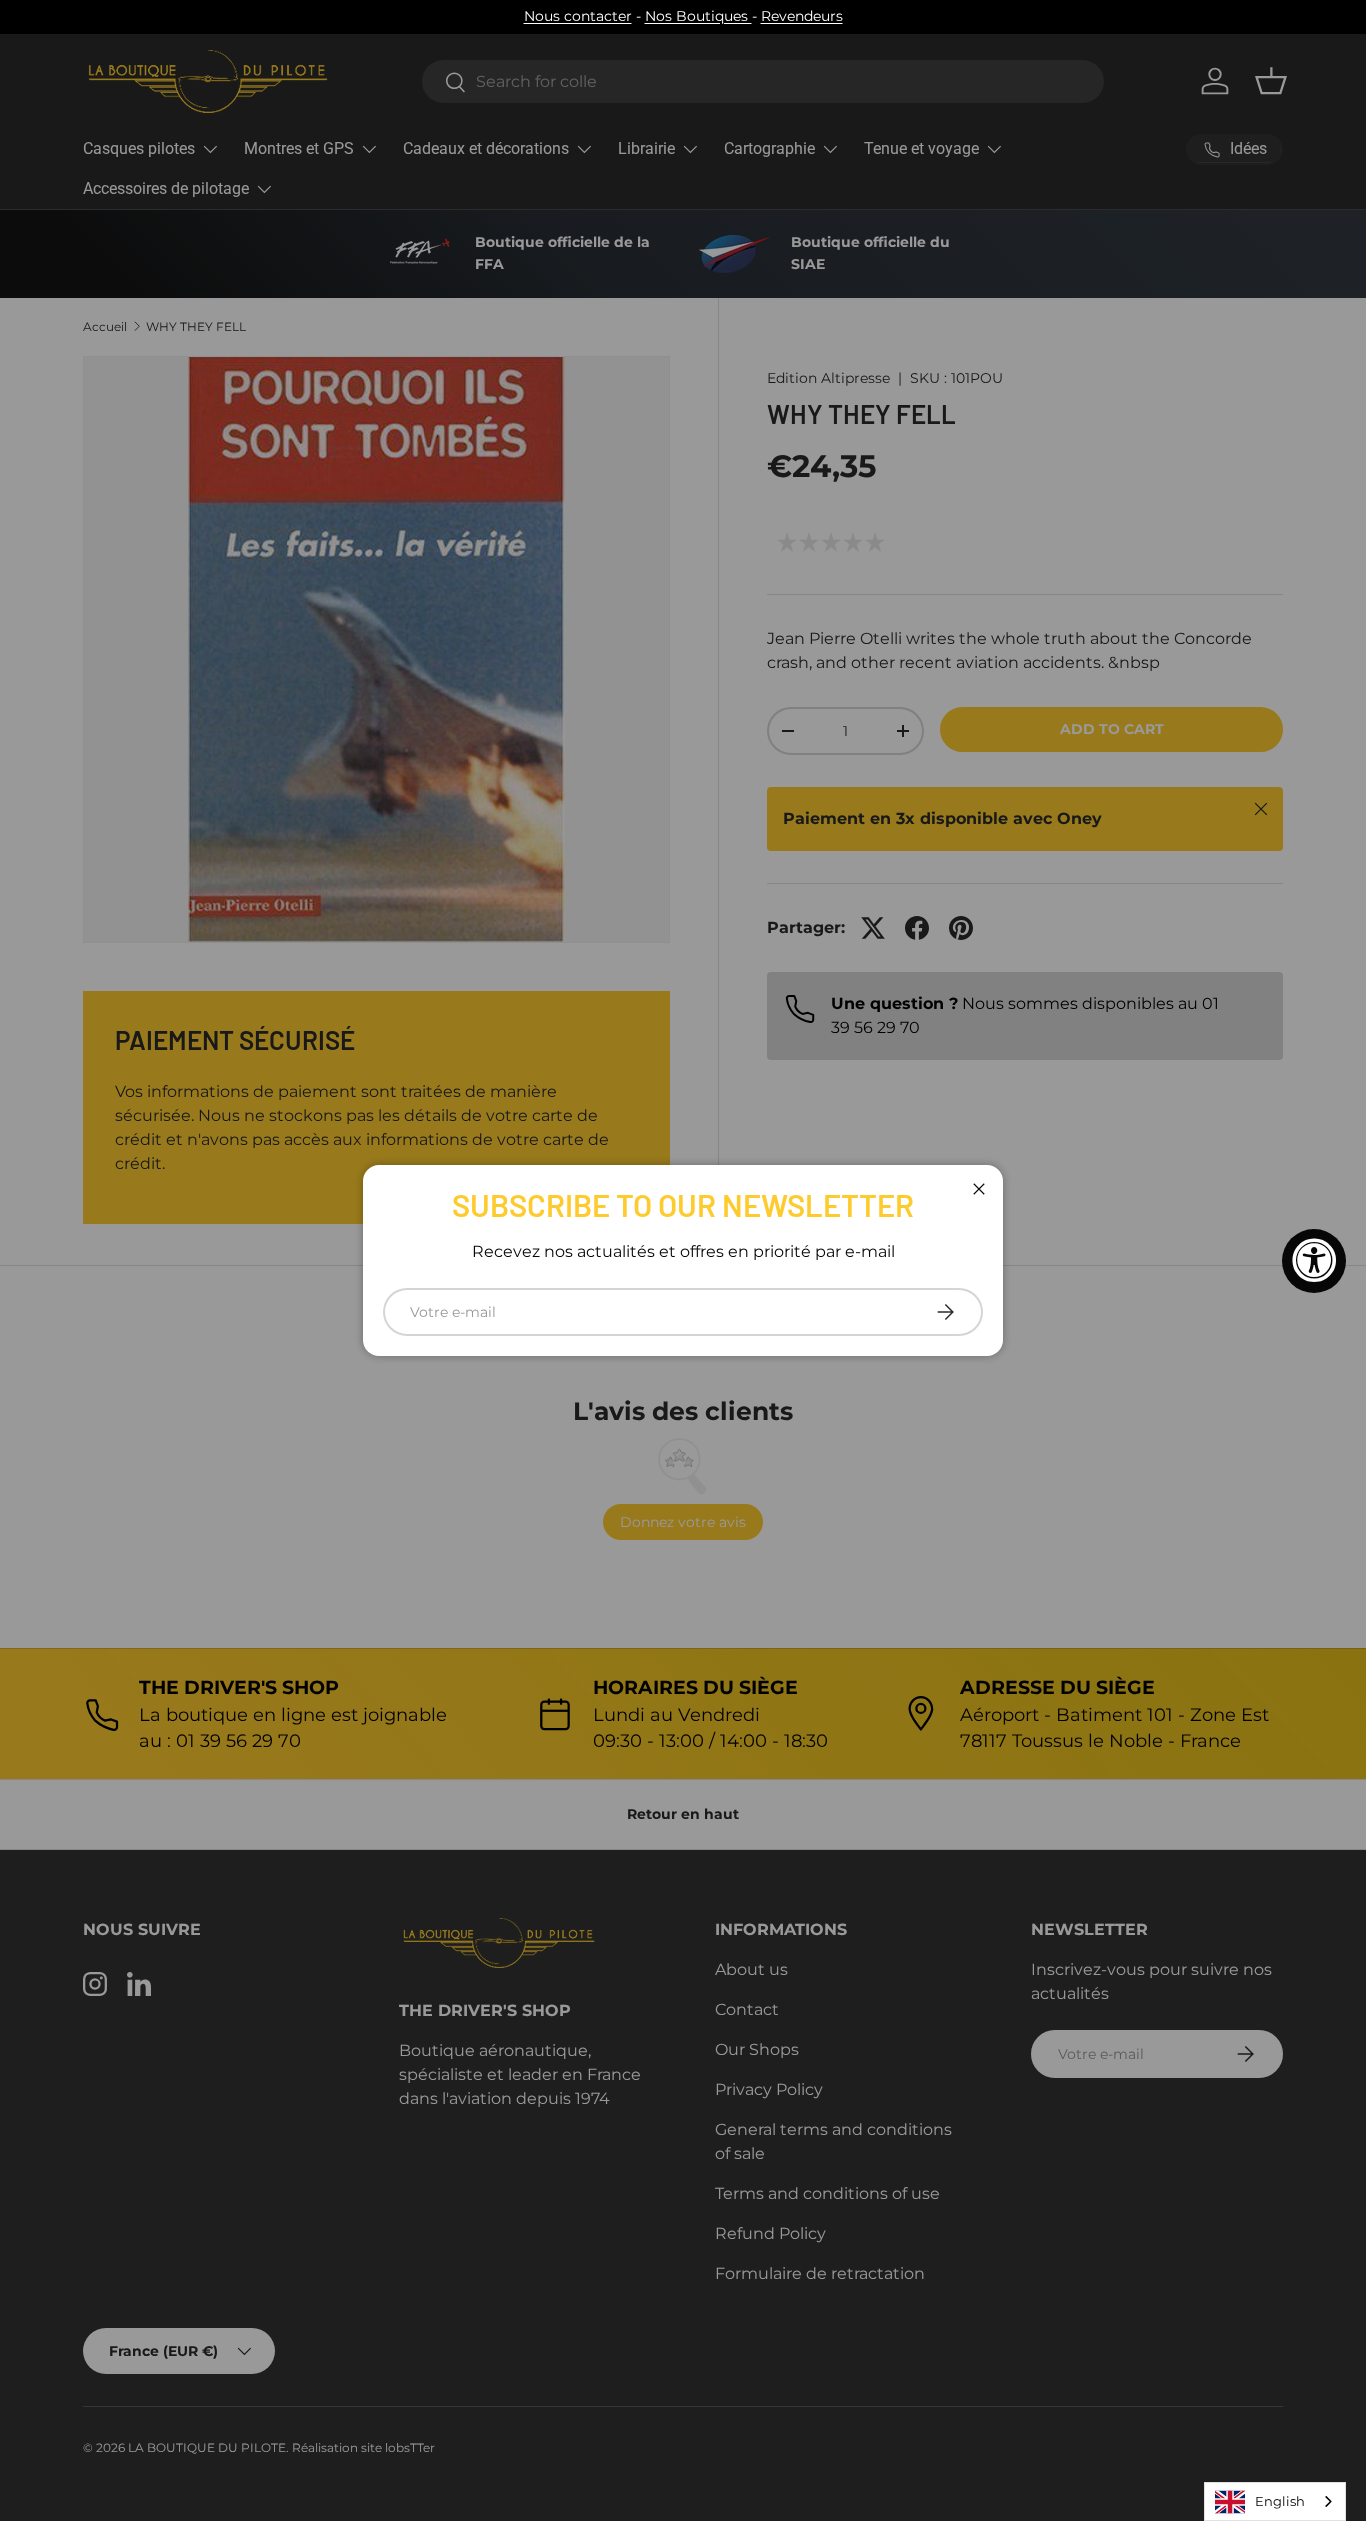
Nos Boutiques (698, 16)
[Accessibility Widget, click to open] (1314, 1261)
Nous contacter (578, 16)
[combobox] (1275, 2501)
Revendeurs (802, 16)
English (1280, 2501)
